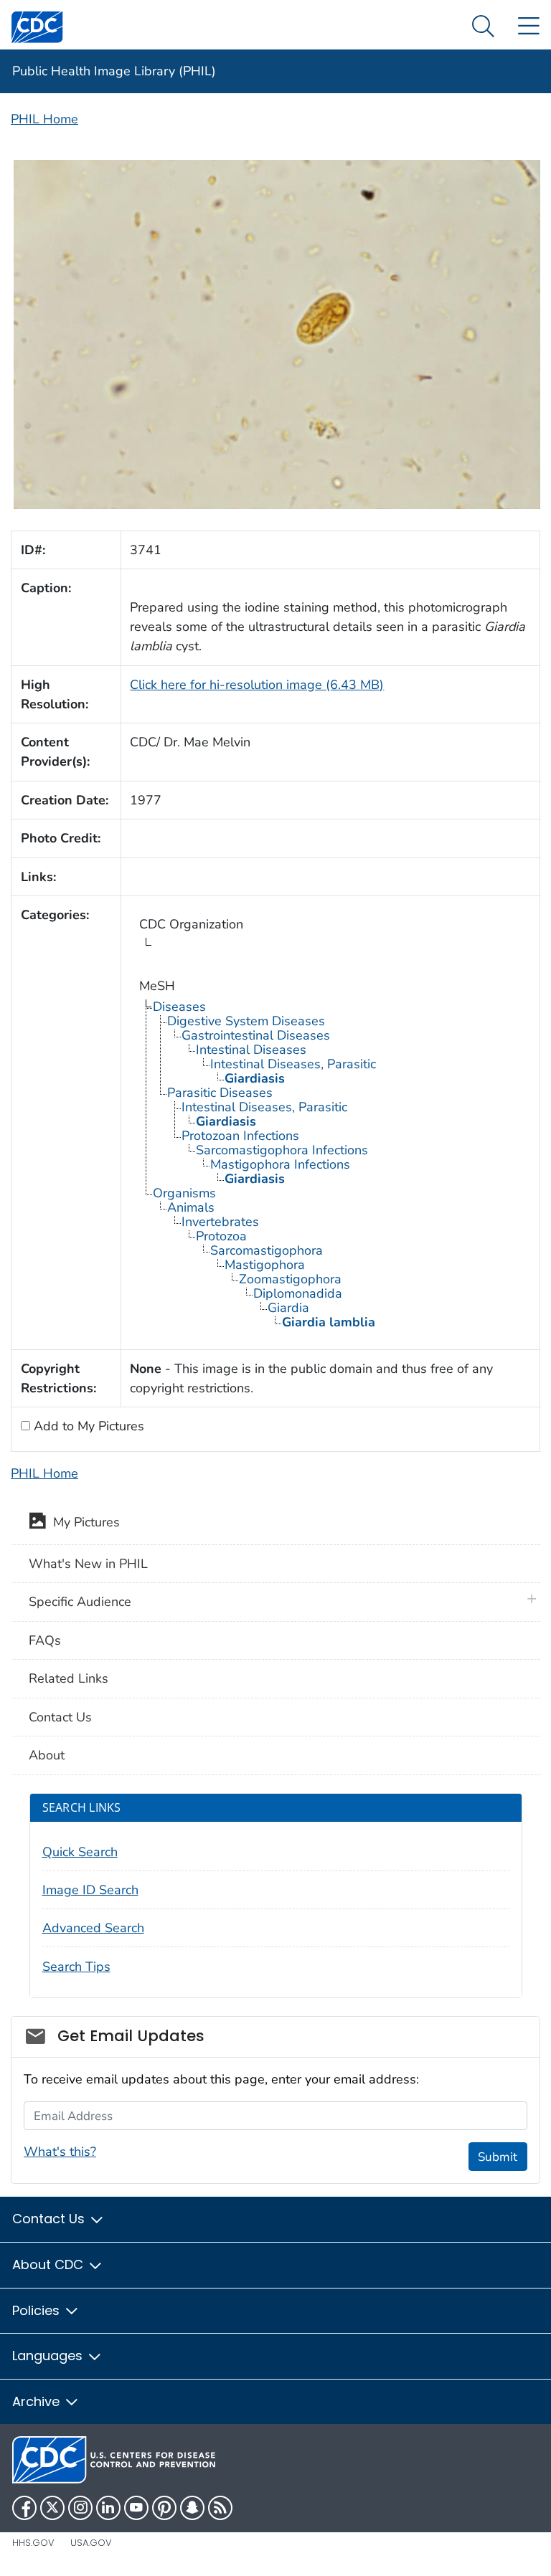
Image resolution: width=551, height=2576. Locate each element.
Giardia (288, 1308)
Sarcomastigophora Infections (282, 1150)
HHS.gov (33, 2543)
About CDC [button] (50, 2264)
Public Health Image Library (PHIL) (114, 71)
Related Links (69, 1678)
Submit (498, 2157)
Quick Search (80, 1852)
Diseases (179, 1007)
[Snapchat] (192, 2508)
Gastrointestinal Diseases (256, 1035)
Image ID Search (90, 1890)
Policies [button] (38, 2310)
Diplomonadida (298, 1293)
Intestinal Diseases (251, 1050)
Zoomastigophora (290, 1279)
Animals (191, 1207)
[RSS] (220, 2508)
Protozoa (221, 1236)
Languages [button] (49, 2356)
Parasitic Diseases (220, 1093)
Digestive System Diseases (246, 1021)
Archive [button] (38, 2401)
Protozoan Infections (240, 1136)
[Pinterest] (164, 2508)
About (47, 1755)
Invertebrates (220, 1222)
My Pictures (83, 1523)
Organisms (184, 1193)
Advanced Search (93, 1928)
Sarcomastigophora (267, 1250)
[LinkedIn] (108, 2508)
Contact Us (60, 1717)
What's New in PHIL (88, 1564)
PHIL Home (44, 119)
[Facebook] (24, 2508)
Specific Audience (80, 1602)
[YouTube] (136, 2508)
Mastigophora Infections (280, 1164)
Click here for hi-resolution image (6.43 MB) (257, 685)
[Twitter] (52, 2508)
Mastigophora (265, 1265)
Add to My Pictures (87, 1426)
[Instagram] (80, 2508)
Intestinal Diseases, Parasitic (293, 1064)
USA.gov (91, 2543)
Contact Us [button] (50, 2219)
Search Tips (76, 1967)
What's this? (60, 2152)
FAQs (45, 1640)
